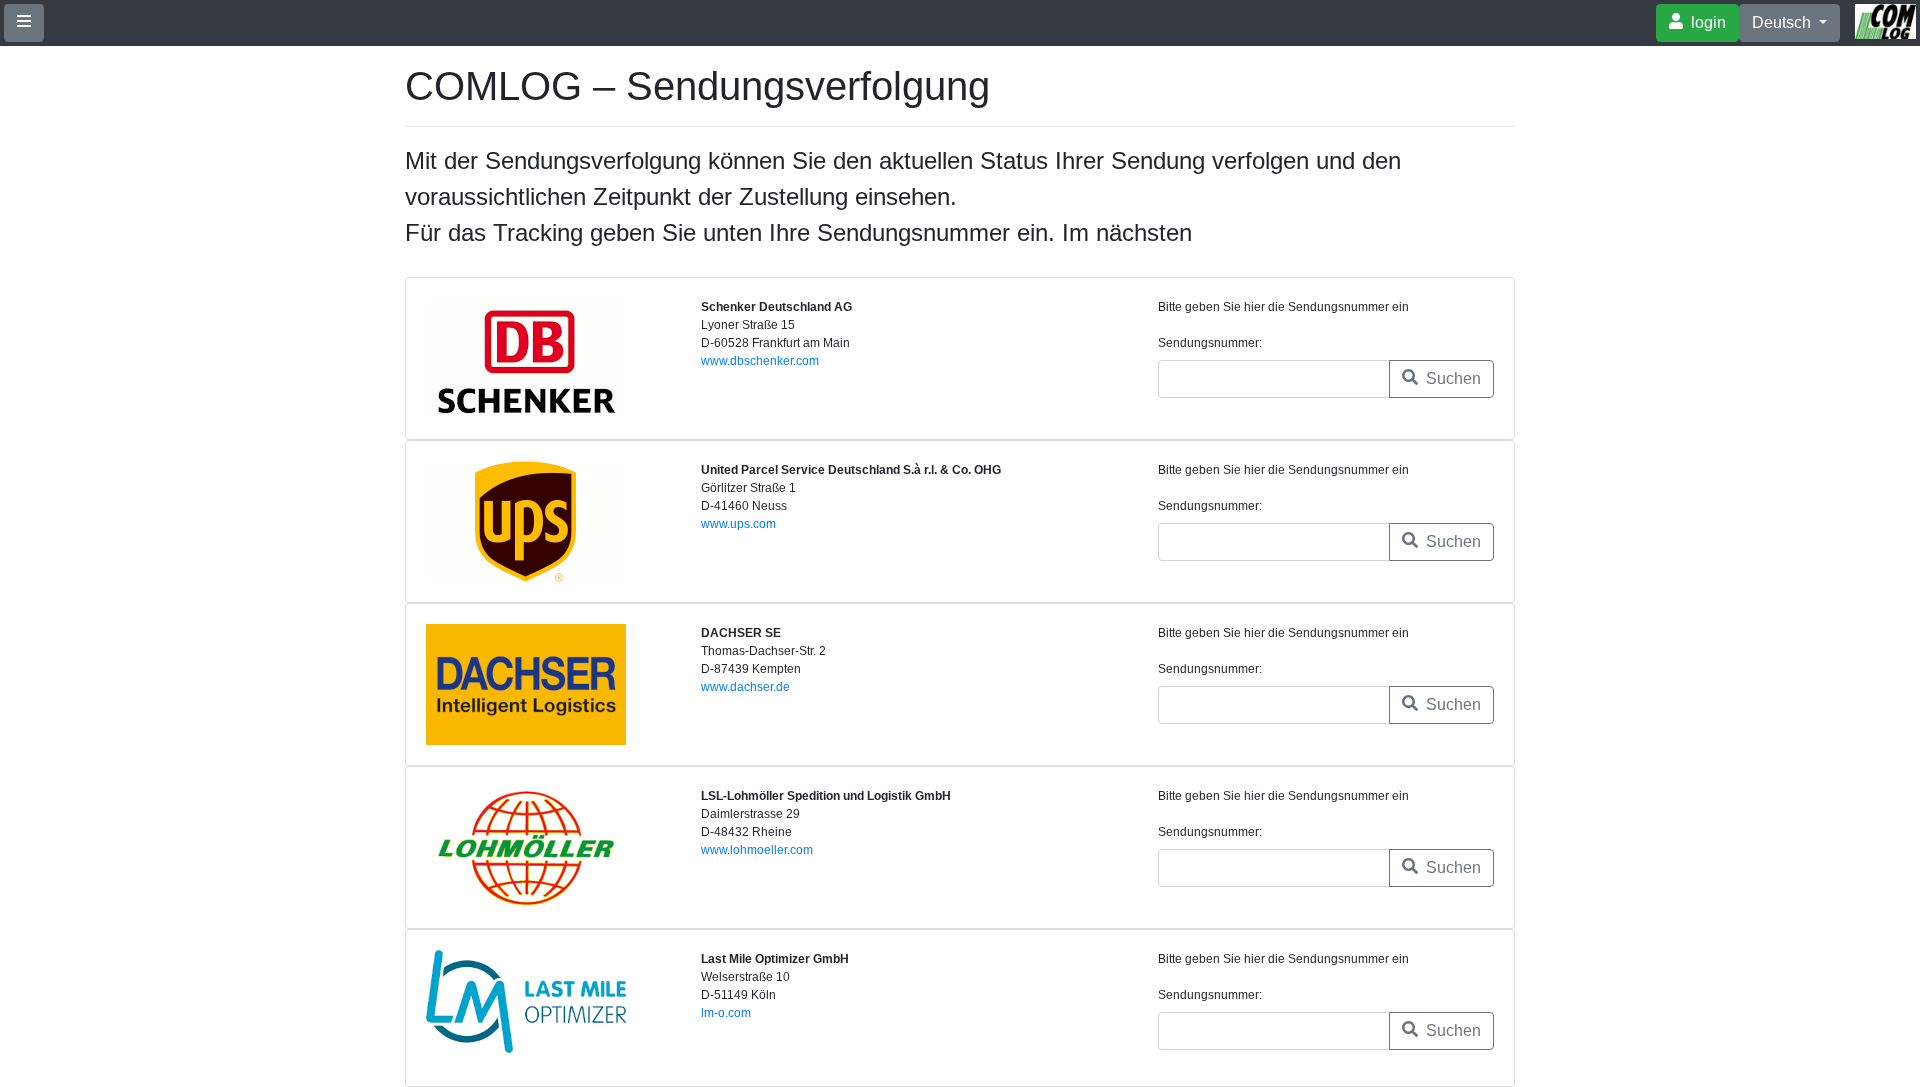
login (1706, 22)
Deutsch (1783, 22)
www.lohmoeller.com (757, 850)
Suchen (1451, 378)
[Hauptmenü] (24, 23)
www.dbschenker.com (760, 361)
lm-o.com (726, 1013)
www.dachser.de (745, 687)
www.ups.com (738, 524)
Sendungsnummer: (1210, 343)
